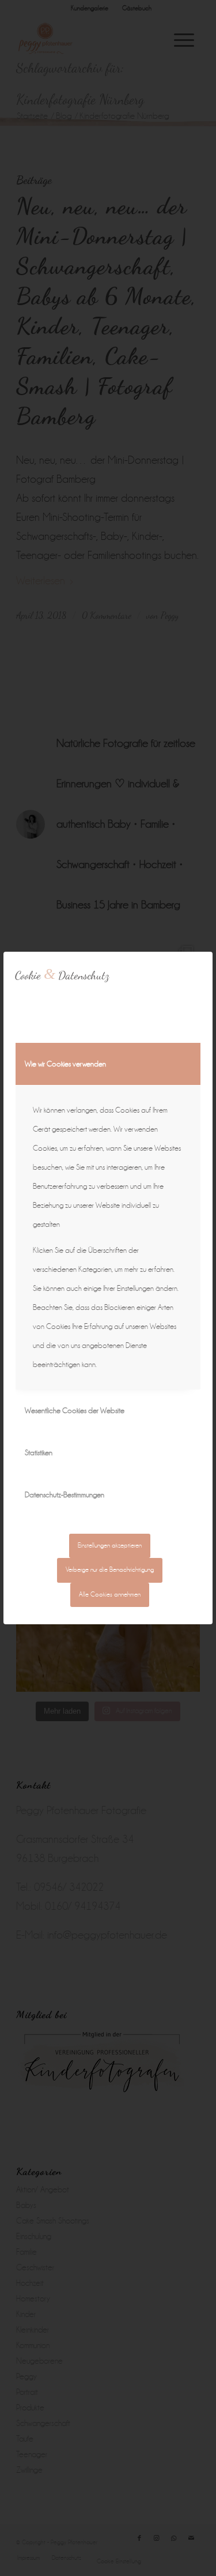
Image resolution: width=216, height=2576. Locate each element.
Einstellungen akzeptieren (110, 1546)
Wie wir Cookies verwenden (65, 1064)
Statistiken (39, 1453)
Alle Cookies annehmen (110, 1595)
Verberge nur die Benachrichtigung (110, 1570)
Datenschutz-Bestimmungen (65, 1495)
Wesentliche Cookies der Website (75, 1411)
